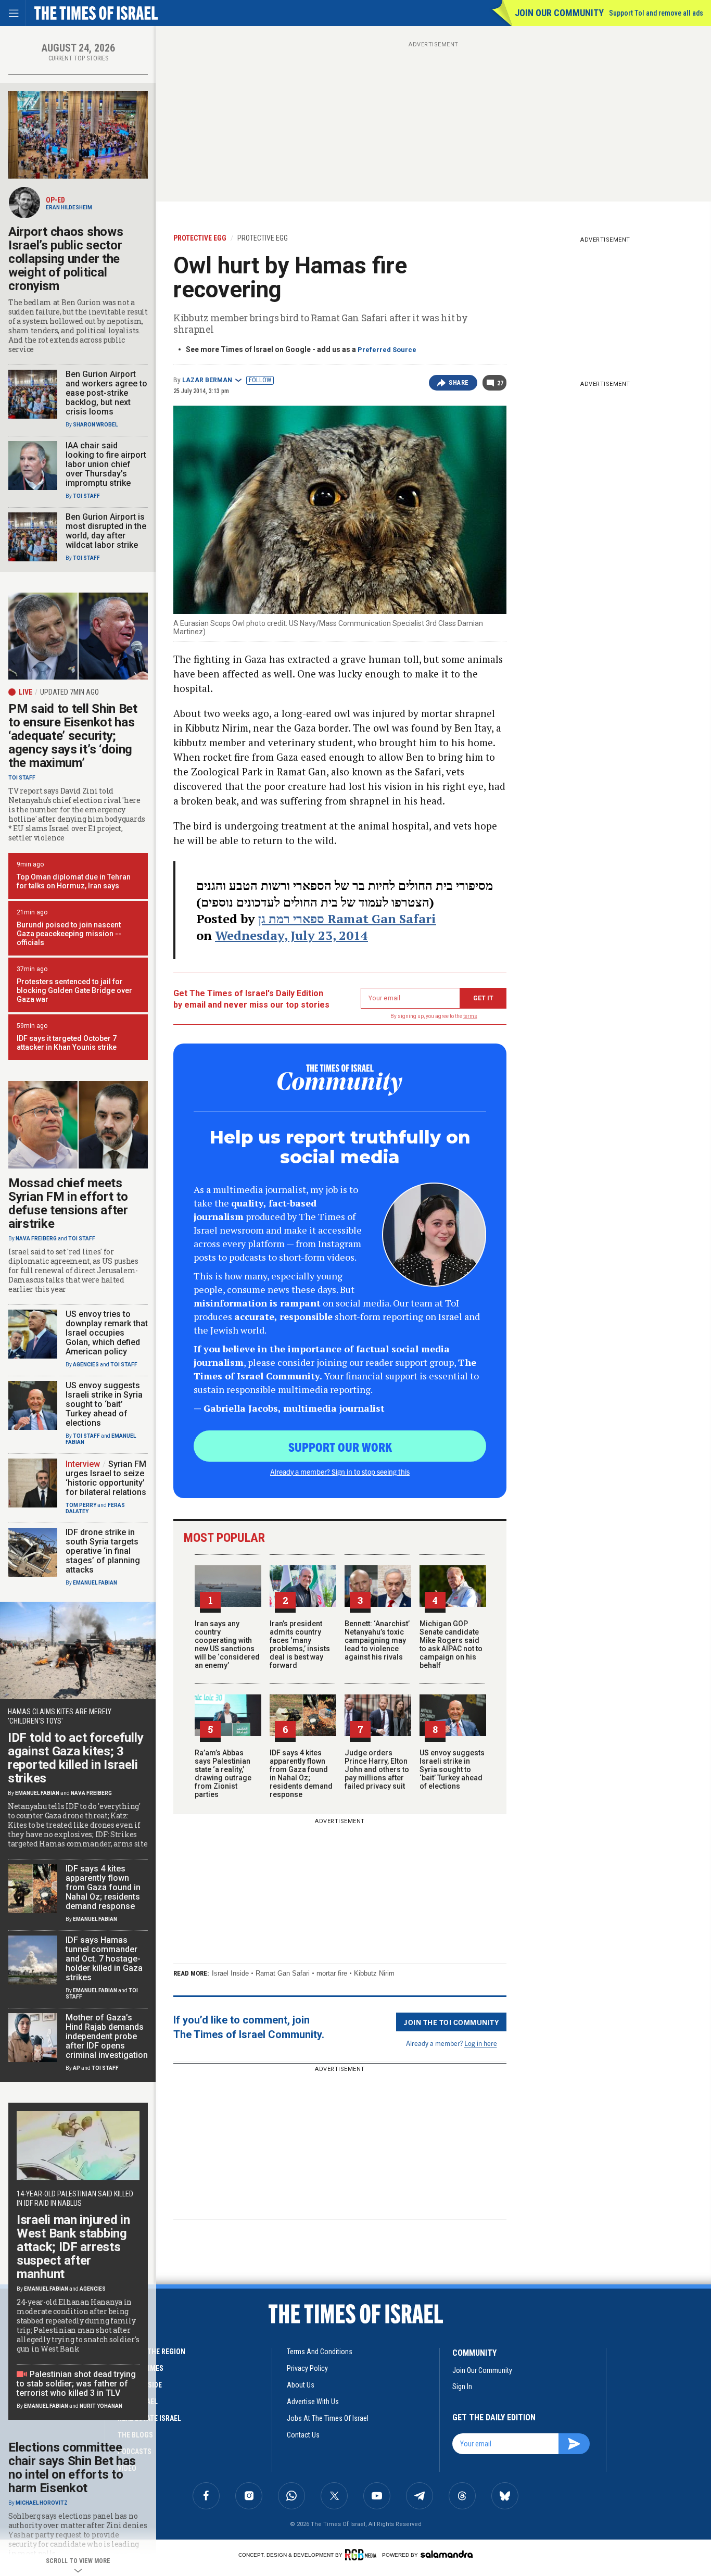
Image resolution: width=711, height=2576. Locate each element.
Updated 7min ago (69, 692)
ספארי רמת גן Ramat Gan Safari (347, 919)
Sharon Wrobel (95, 425)
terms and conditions (320, 2352)
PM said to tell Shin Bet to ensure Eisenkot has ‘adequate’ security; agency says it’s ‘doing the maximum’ (73, 736)
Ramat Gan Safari (283, 1973)
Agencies (86, 1365)
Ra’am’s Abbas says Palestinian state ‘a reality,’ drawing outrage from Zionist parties (223, 1774)
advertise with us (313, 2402)
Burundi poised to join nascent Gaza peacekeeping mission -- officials (69, 934)
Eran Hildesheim (69, 208)
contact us (303, 2435)
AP (77, 2068)
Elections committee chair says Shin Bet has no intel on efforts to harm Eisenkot (72, 2468)
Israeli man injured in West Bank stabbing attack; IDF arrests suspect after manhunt (73, 2247)
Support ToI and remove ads (656, 13)
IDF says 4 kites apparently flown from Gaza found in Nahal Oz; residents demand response (301, 1774)
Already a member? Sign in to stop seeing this (340, 1472)
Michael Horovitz (42, 2503)
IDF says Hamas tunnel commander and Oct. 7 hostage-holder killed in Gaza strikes (104, 1959)
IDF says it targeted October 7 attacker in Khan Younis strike (67, 1043)
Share (459, 383)
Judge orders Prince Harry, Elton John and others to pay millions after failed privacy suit (377, 1769)
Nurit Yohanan (101, 2406)
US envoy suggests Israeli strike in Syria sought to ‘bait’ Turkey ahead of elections (452, 1769)
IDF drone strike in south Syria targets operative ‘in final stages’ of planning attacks (103, 1551)
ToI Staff (86, 496)
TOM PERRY (81, 1505)
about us (301, 2385)
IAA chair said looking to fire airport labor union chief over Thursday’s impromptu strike (106, 464)
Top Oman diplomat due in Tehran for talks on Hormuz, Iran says (74, 881)
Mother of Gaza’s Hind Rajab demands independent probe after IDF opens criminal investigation (107, 2036)
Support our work (340, 1447)
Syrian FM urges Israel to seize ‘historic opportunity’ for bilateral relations (106, 1478)
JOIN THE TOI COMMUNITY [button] (451, 2022)
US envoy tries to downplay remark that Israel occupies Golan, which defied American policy (107, 1333)
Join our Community (559, 13)
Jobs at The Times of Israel (328, 2418)
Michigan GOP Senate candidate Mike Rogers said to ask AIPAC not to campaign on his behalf (451, 1644)
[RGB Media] (363, 2555)
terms (470, 1016)
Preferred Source (387, 350)
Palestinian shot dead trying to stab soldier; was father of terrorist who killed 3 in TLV (76, 2384)
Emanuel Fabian (95, 1583)
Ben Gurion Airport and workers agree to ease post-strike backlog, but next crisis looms (106, 393)
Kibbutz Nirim (374, 1973)
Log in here (481, 2043)
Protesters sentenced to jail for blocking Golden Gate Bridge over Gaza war (74, 990)
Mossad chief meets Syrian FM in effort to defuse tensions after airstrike (68, 1203)
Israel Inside (230, 1973)
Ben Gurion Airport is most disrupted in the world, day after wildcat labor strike (106, 531)
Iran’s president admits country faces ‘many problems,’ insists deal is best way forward (300, 1644)
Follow (260, 380)
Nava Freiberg (36, 1239)
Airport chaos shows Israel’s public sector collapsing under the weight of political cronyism (66, 259)
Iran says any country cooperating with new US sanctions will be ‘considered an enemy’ (227, 1644)
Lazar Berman (207, 380)
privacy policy (307, 2368)
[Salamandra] (447, 2554)
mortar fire (332, 1973)
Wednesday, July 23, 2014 (291, 935)
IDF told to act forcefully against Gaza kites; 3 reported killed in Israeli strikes (75, 1758)
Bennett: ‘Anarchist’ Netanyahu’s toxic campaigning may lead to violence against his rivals (377, 1640)
